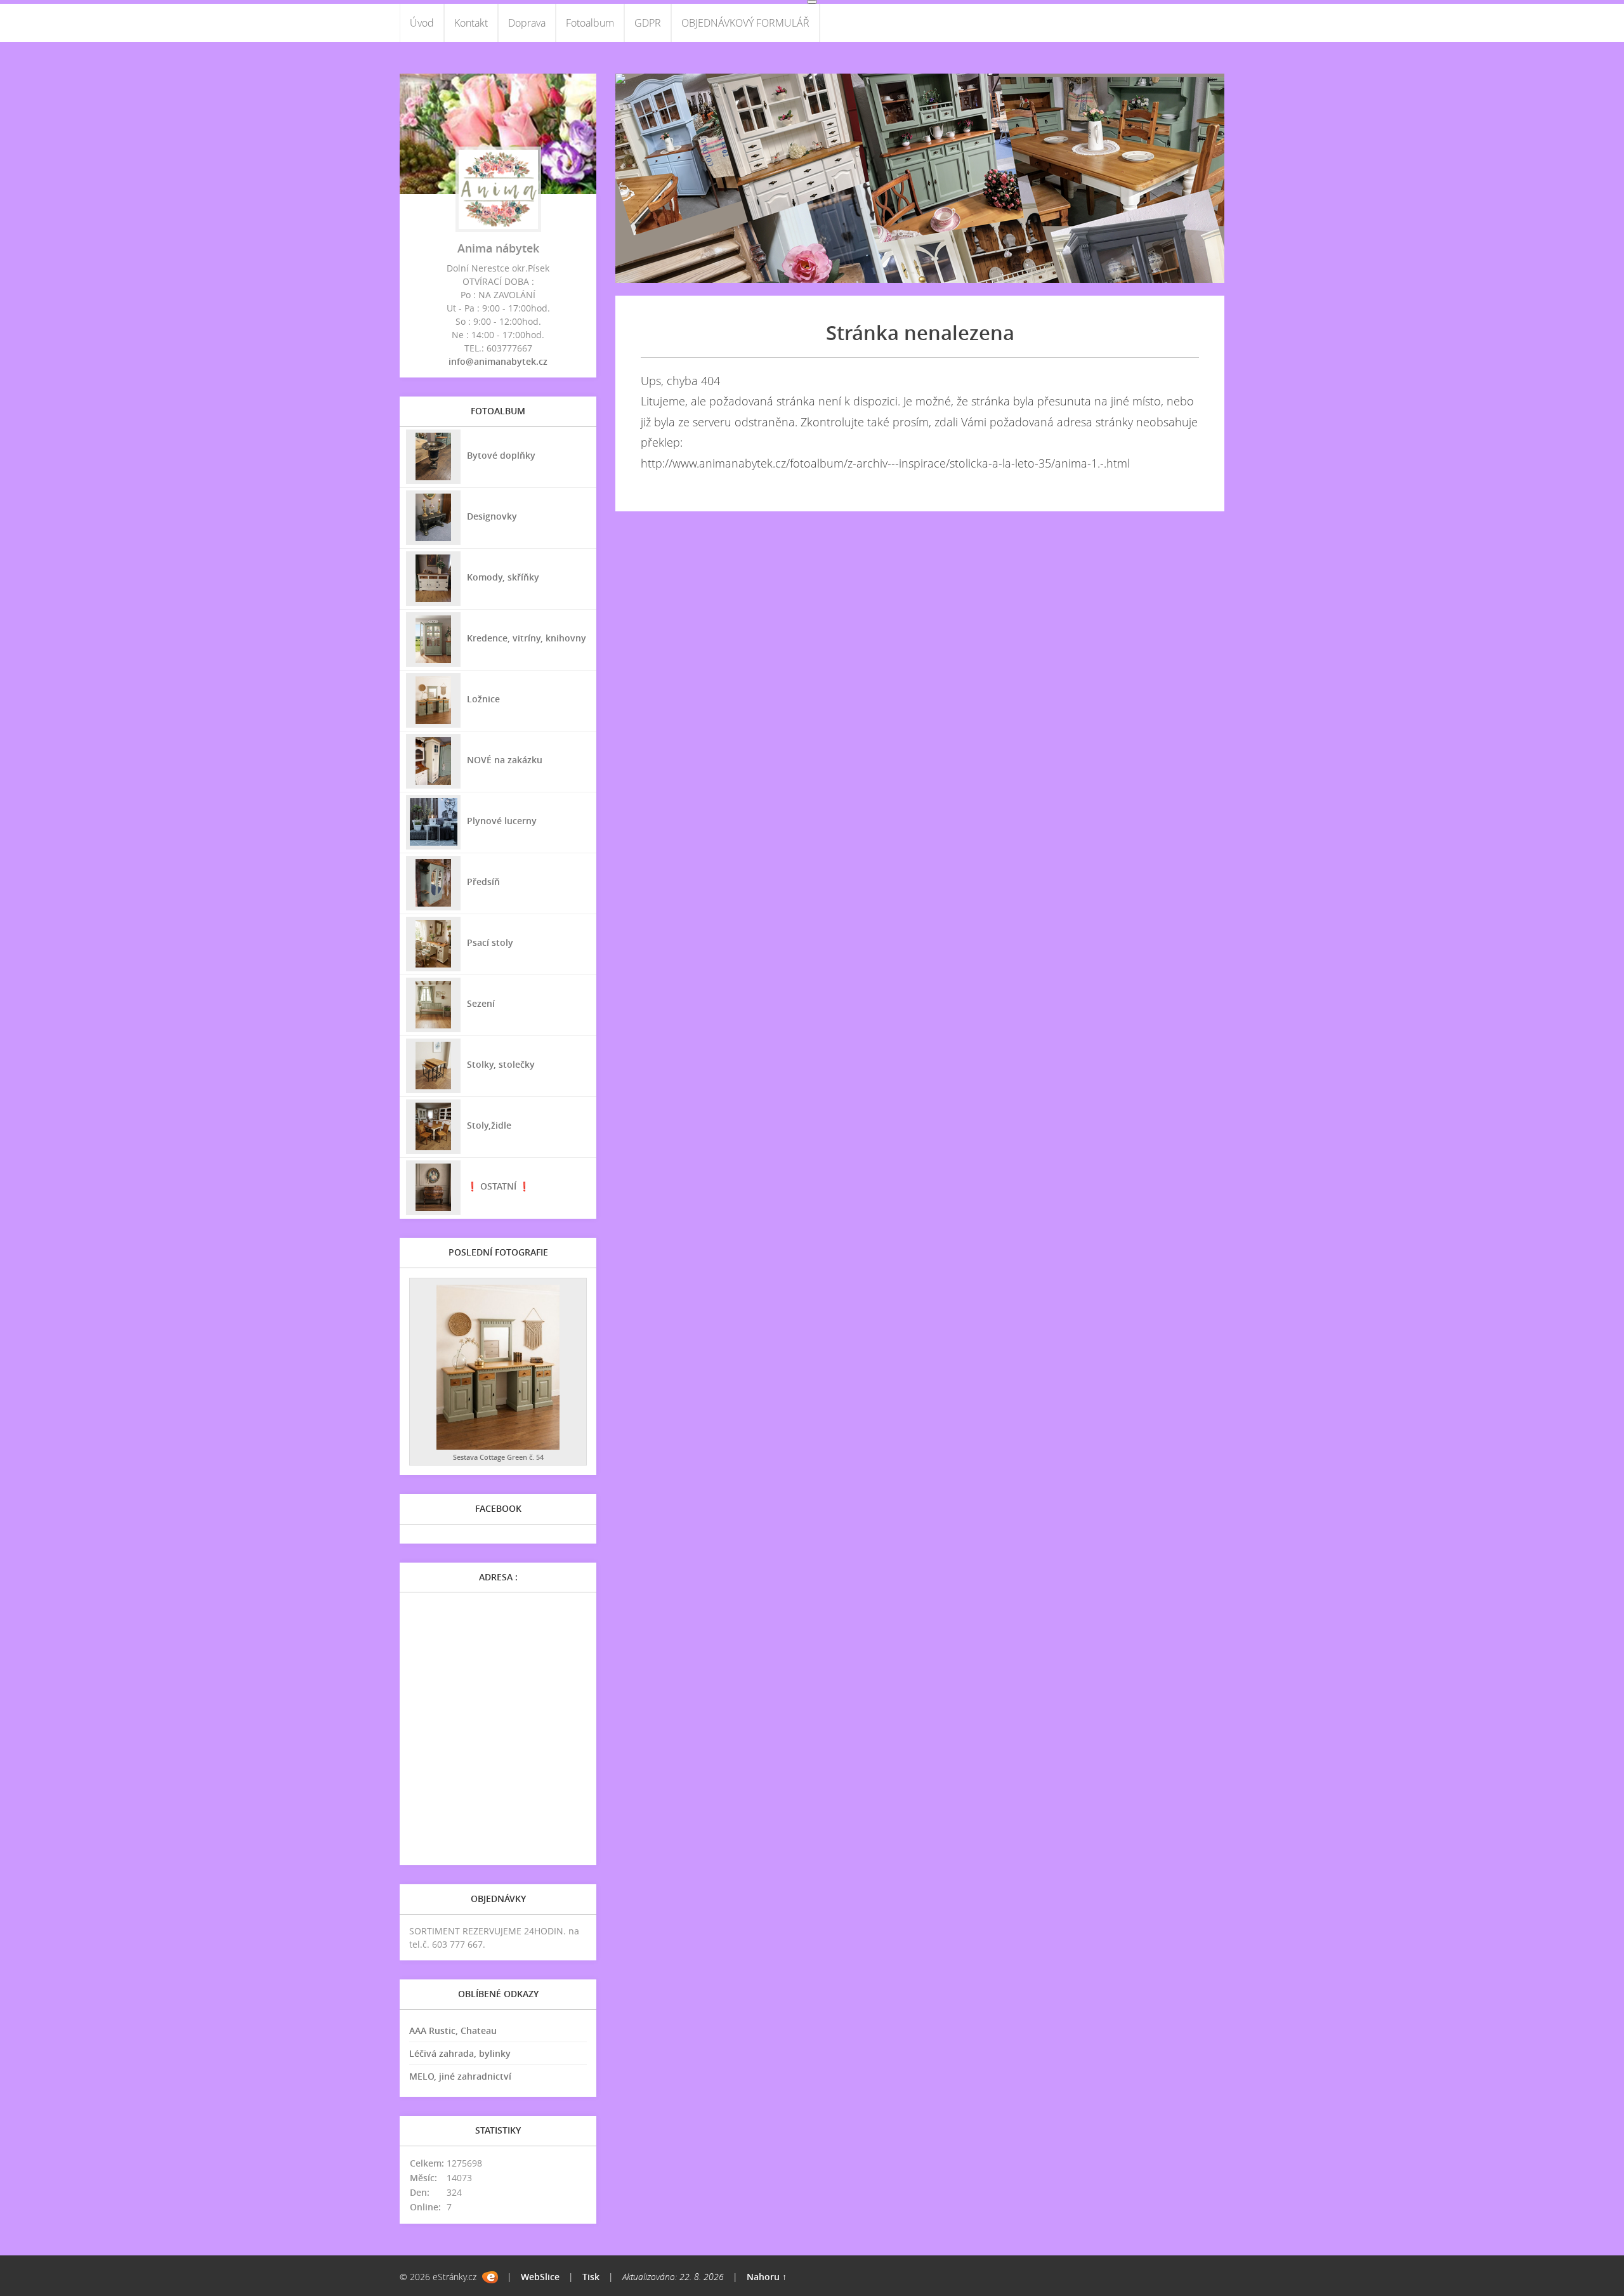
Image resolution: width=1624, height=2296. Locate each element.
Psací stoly (490, 942)
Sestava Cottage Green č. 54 (498, 1457)
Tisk (591, 2277)
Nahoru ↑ (767, 2277)
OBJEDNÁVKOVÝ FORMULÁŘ (745, 23)
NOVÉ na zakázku (505, 760)
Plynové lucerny (502, 821)
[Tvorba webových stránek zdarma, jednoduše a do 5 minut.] (490, 2277)
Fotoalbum (590, 23)
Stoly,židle (489, 1125)
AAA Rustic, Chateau (453, 2030)
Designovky (492, 516)
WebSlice (540, 2277)
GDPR (648, 23)
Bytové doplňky (501, 455)
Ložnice (483, 699)
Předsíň (483, 882)
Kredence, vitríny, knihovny (527, 638)
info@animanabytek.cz (498, 361)
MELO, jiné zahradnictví (460, 2076)
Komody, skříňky (503, 577)
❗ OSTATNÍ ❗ (498, 1186)
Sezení (481, 1003)
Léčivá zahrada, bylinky (460, 2053)
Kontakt (471, 23)
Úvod (422, 23)
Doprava (527, 23)
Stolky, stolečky (501, 1064)
